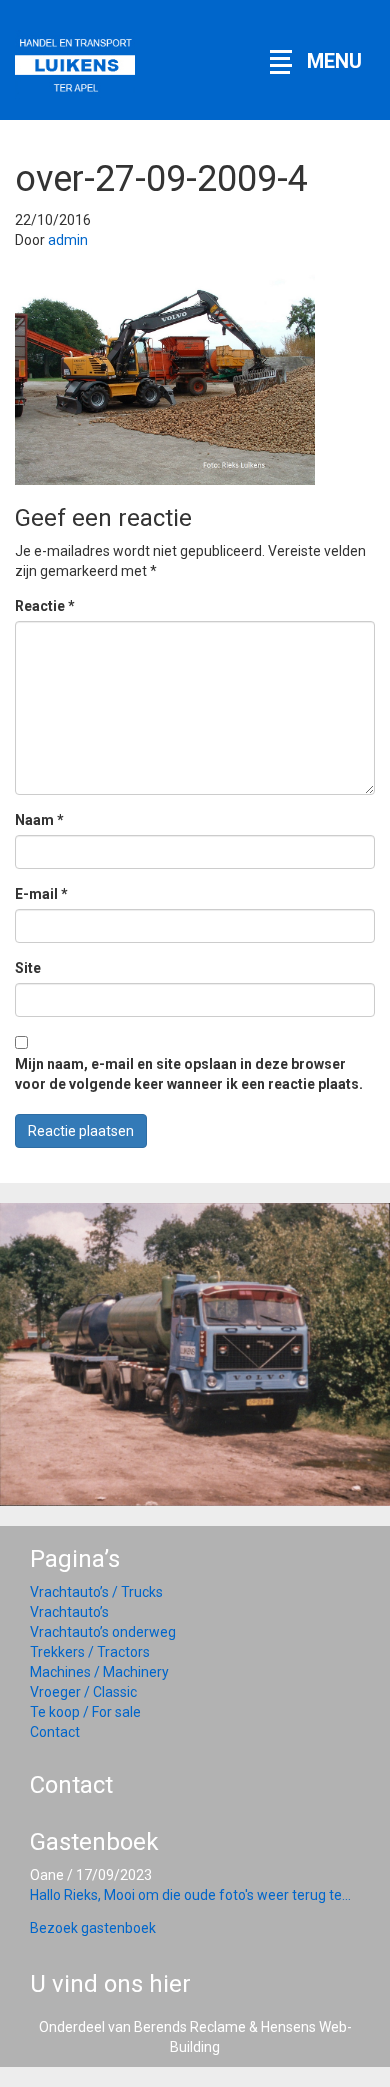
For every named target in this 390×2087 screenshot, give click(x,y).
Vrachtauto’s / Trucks (96, 1592)
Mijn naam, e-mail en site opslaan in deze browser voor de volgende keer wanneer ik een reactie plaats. (189, 1074)
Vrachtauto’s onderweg (103, 1632)
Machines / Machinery (99, 1672)
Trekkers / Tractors (90, 1652)
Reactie (45, 606)
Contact (55, 1732)
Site (28, 968)
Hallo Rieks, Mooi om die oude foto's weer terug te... (190, 1895)
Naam (39, 820)
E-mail (41, 894)
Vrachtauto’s (69, 1612)
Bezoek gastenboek (93, 1928)
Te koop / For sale (85, 1712)
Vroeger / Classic (83, 1692)
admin (68, 240)
